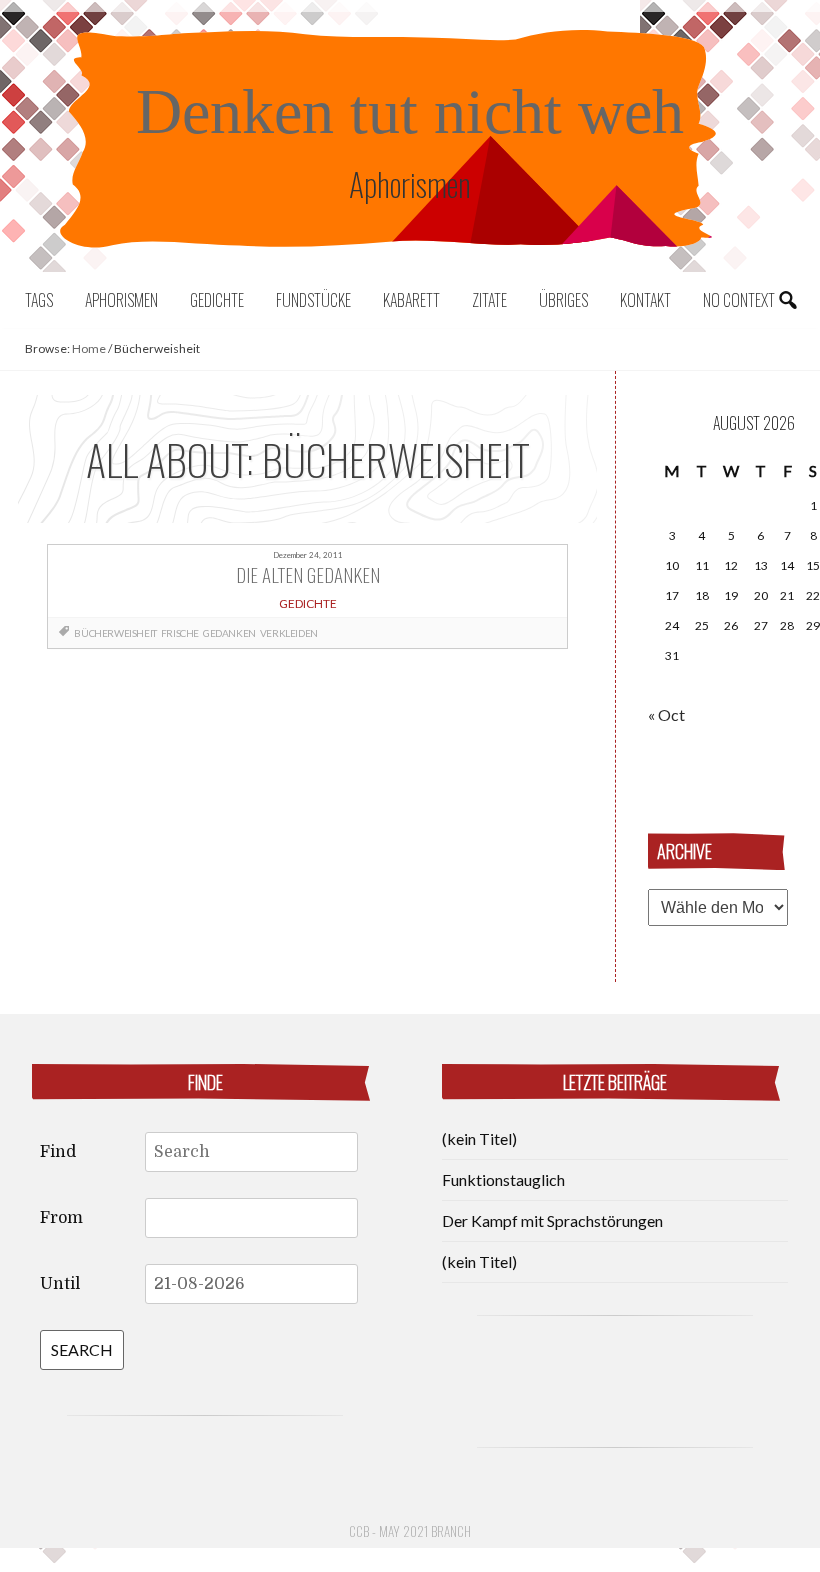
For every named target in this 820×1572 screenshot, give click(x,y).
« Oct (666, 714)
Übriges (563, 300)
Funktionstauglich (503, 1179)
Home (89, 348)
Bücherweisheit (115, 633)
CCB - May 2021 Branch (410, 1531)
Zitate (489, 300)
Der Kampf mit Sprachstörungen (552, 1220)
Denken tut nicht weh (410, 111)
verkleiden (289, 633)
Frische (180, 633)
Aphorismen (121, 300)
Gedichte (217, 300)
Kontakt (645, 300)
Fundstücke (313, 300)
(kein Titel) (479, 1138)
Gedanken (229, 633)
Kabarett (411, 300)
